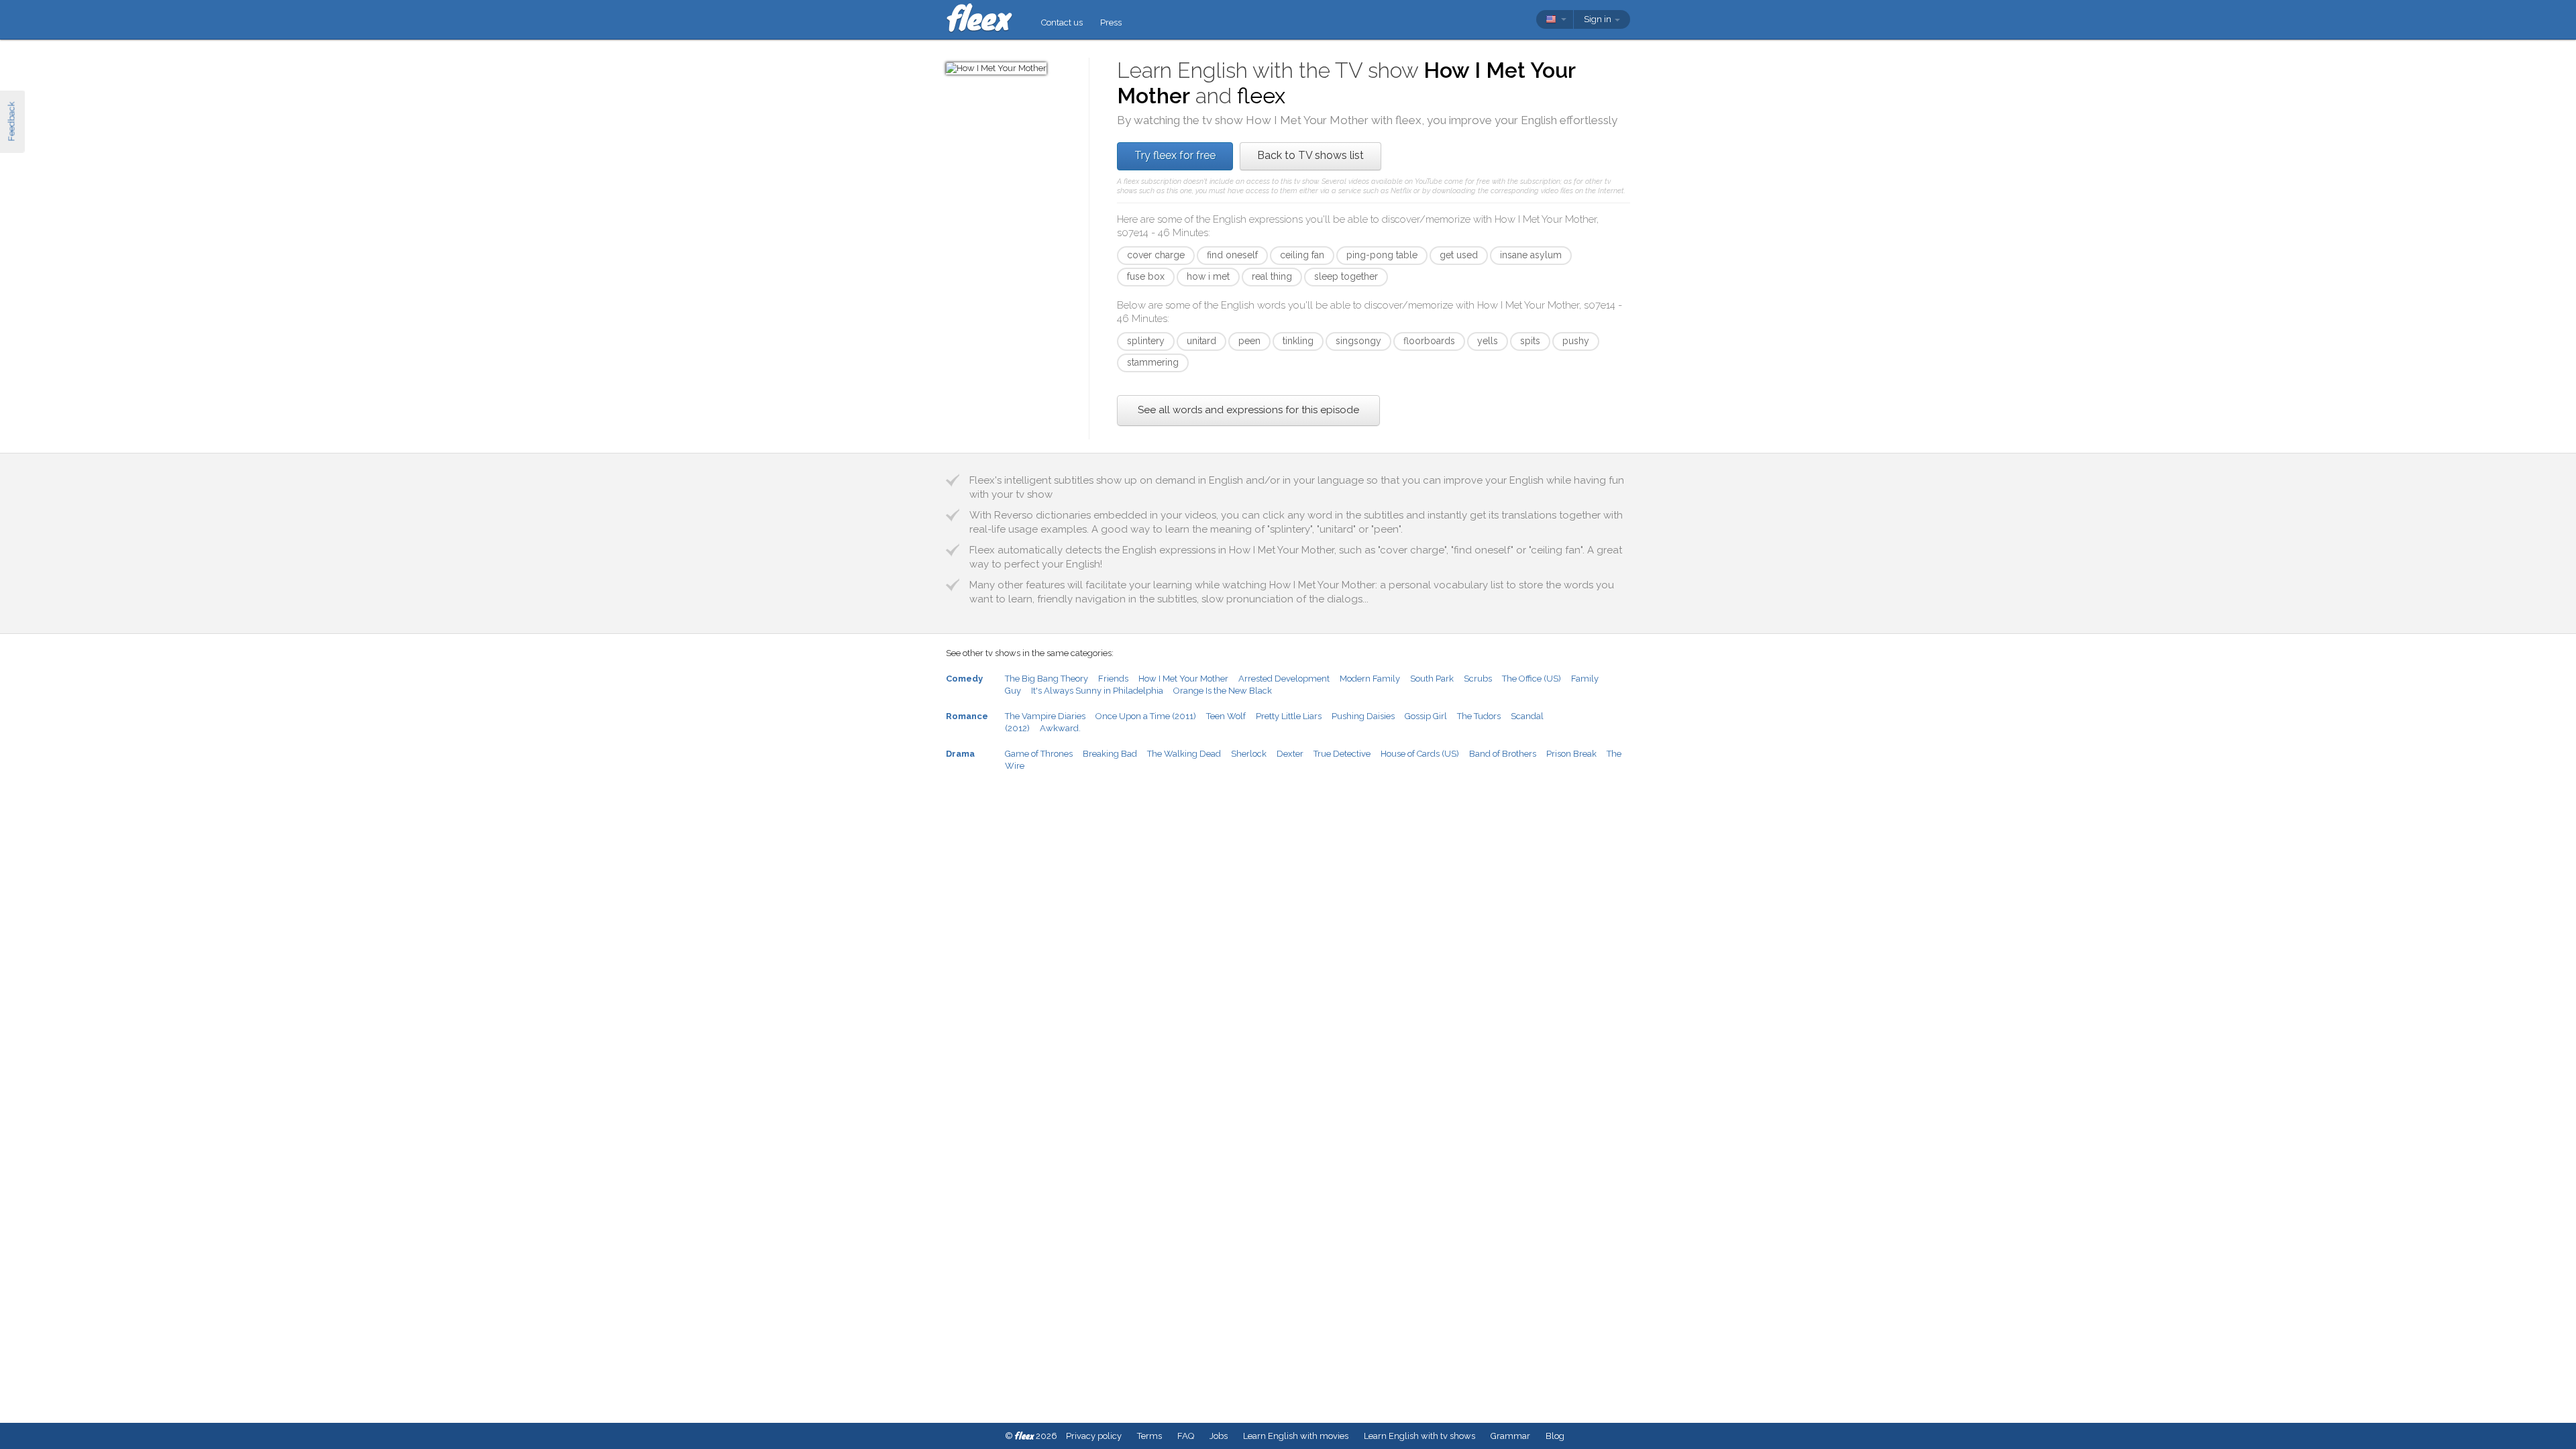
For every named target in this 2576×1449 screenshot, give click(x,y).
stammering (1153, 362)
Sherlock (1249, 754)
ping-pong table (1382, 255)
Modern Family (1370, 679)
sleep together (1346, 276)
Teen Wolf (1226, 716)
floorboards (1429, 341)
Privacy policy (1094, 1436)
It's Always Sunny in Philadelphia (1097, 691)
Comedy (964, 679)
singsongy (1358, 341)
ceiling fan (1302, 255)
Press (1111, 22)
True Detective (1342, 754)
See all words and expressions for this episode (1248, 410)
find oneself (1232, 255)
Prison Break (1571, 754)
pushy (1576, 341)
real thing (1272, 276)
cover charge (1156, 255)
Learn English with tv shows (1419, 1436)
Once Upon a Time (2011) (1146, 716)
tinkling (1298, 341)
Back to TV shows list (1310, 155)
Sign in (1599, 19)
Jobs (1219, 1436)
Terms (1149, 1436)
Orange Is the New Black (1223, 691)
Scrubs (1478, 679)
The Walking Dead (1184, 754)
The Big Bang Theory (1046, 679)
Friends (1113, 679)
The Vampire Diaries (1045, 716)
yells (1488, 341)
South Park (1432, 679)
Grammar (1510, 1436)
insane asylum (1531, 255)
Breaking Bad (1110, 754)
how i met (1208, 276)
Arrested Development (1284, 679)
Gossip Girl (1426, 716)
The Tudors (1479, 716)
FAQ (1186, 1436)
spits (1530, 341)
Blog (1555, 1436)
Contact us (1062, 22)
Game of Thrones (1039, 754)
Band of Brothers (1503, 754)
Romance (967, 716)
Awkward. (1060, 728)
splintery (1146, 341)
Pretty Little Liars (1289, 716)
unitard (1201, 341)
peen (1249, 341)
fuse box (1146, 276)
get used (1459, 255)
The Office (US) (1532, 679)
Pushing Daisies (1363, 716)
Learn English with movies (1296, 1436)
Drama (960, 754)
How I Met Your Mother (1183, 679)
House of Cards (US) (1420, 754)
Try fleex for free (1175, 155)
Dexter (1290, 754)
